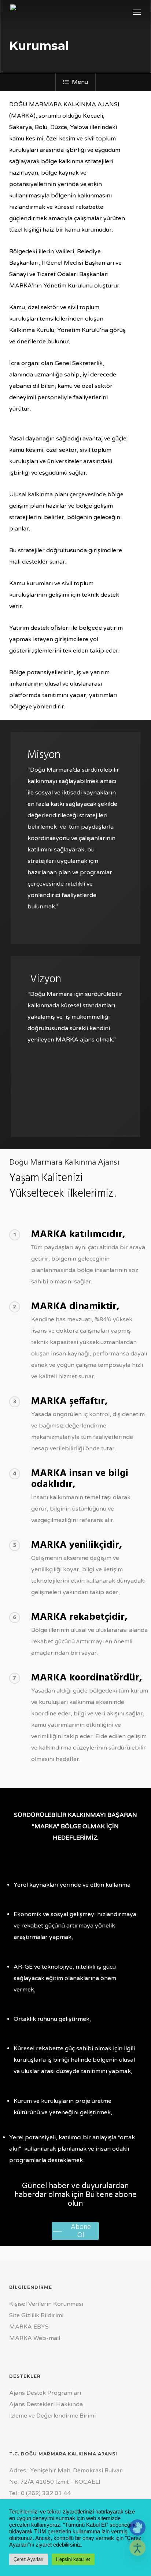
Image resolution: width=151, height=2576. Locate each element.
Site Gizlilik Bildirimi (36, 2315)
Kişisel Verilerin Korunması (46, 2304)
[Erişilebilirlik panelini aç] (137, 2548)
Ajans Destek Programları (45, 2393)
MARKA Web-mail (35, 2338)
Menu (80, 82)
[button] (137, 12)
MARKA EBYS (29, 2327)
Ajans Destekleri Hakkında (46, 2404)
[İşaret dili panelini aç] (137, 2527)
